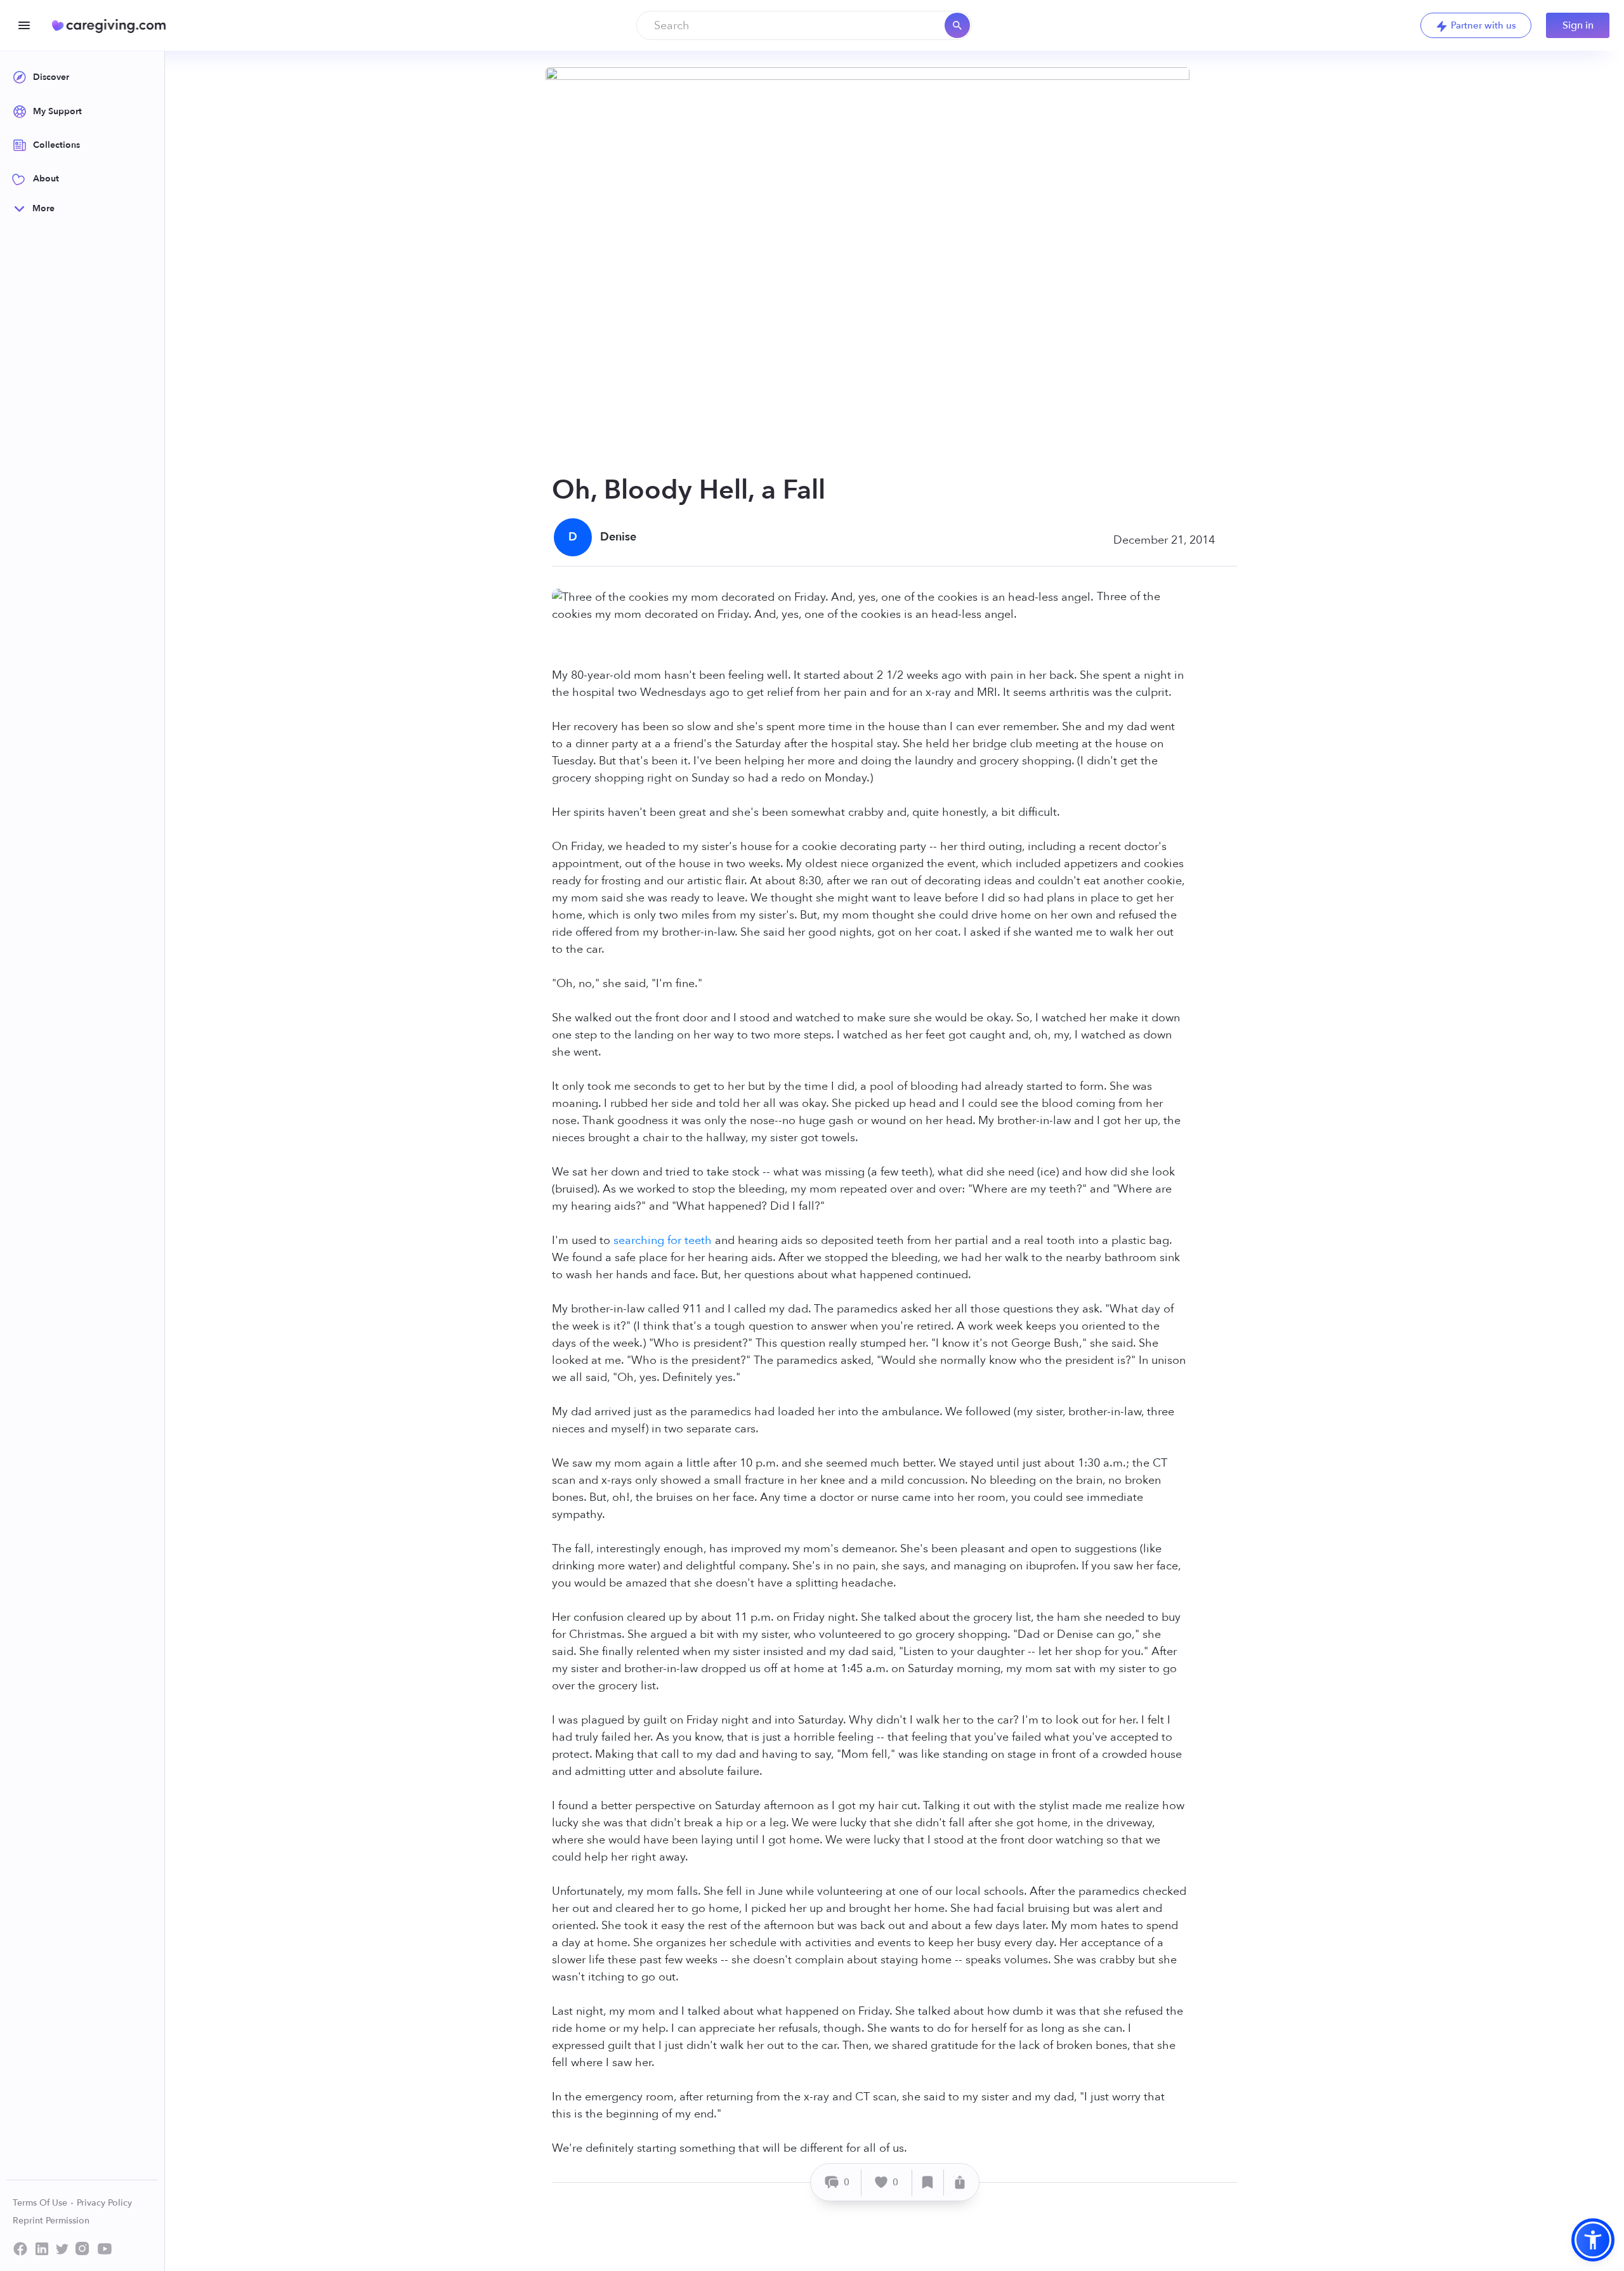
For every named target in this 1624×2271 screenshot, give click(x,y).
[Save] (928, 2183)
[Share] (960, 2183)
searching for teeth (663, 1240)
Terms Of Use (41, 2203)
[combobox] (804, 25)
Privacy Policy (104, 2203)
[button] (1593, 2240)
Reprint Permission (51, 2221)
